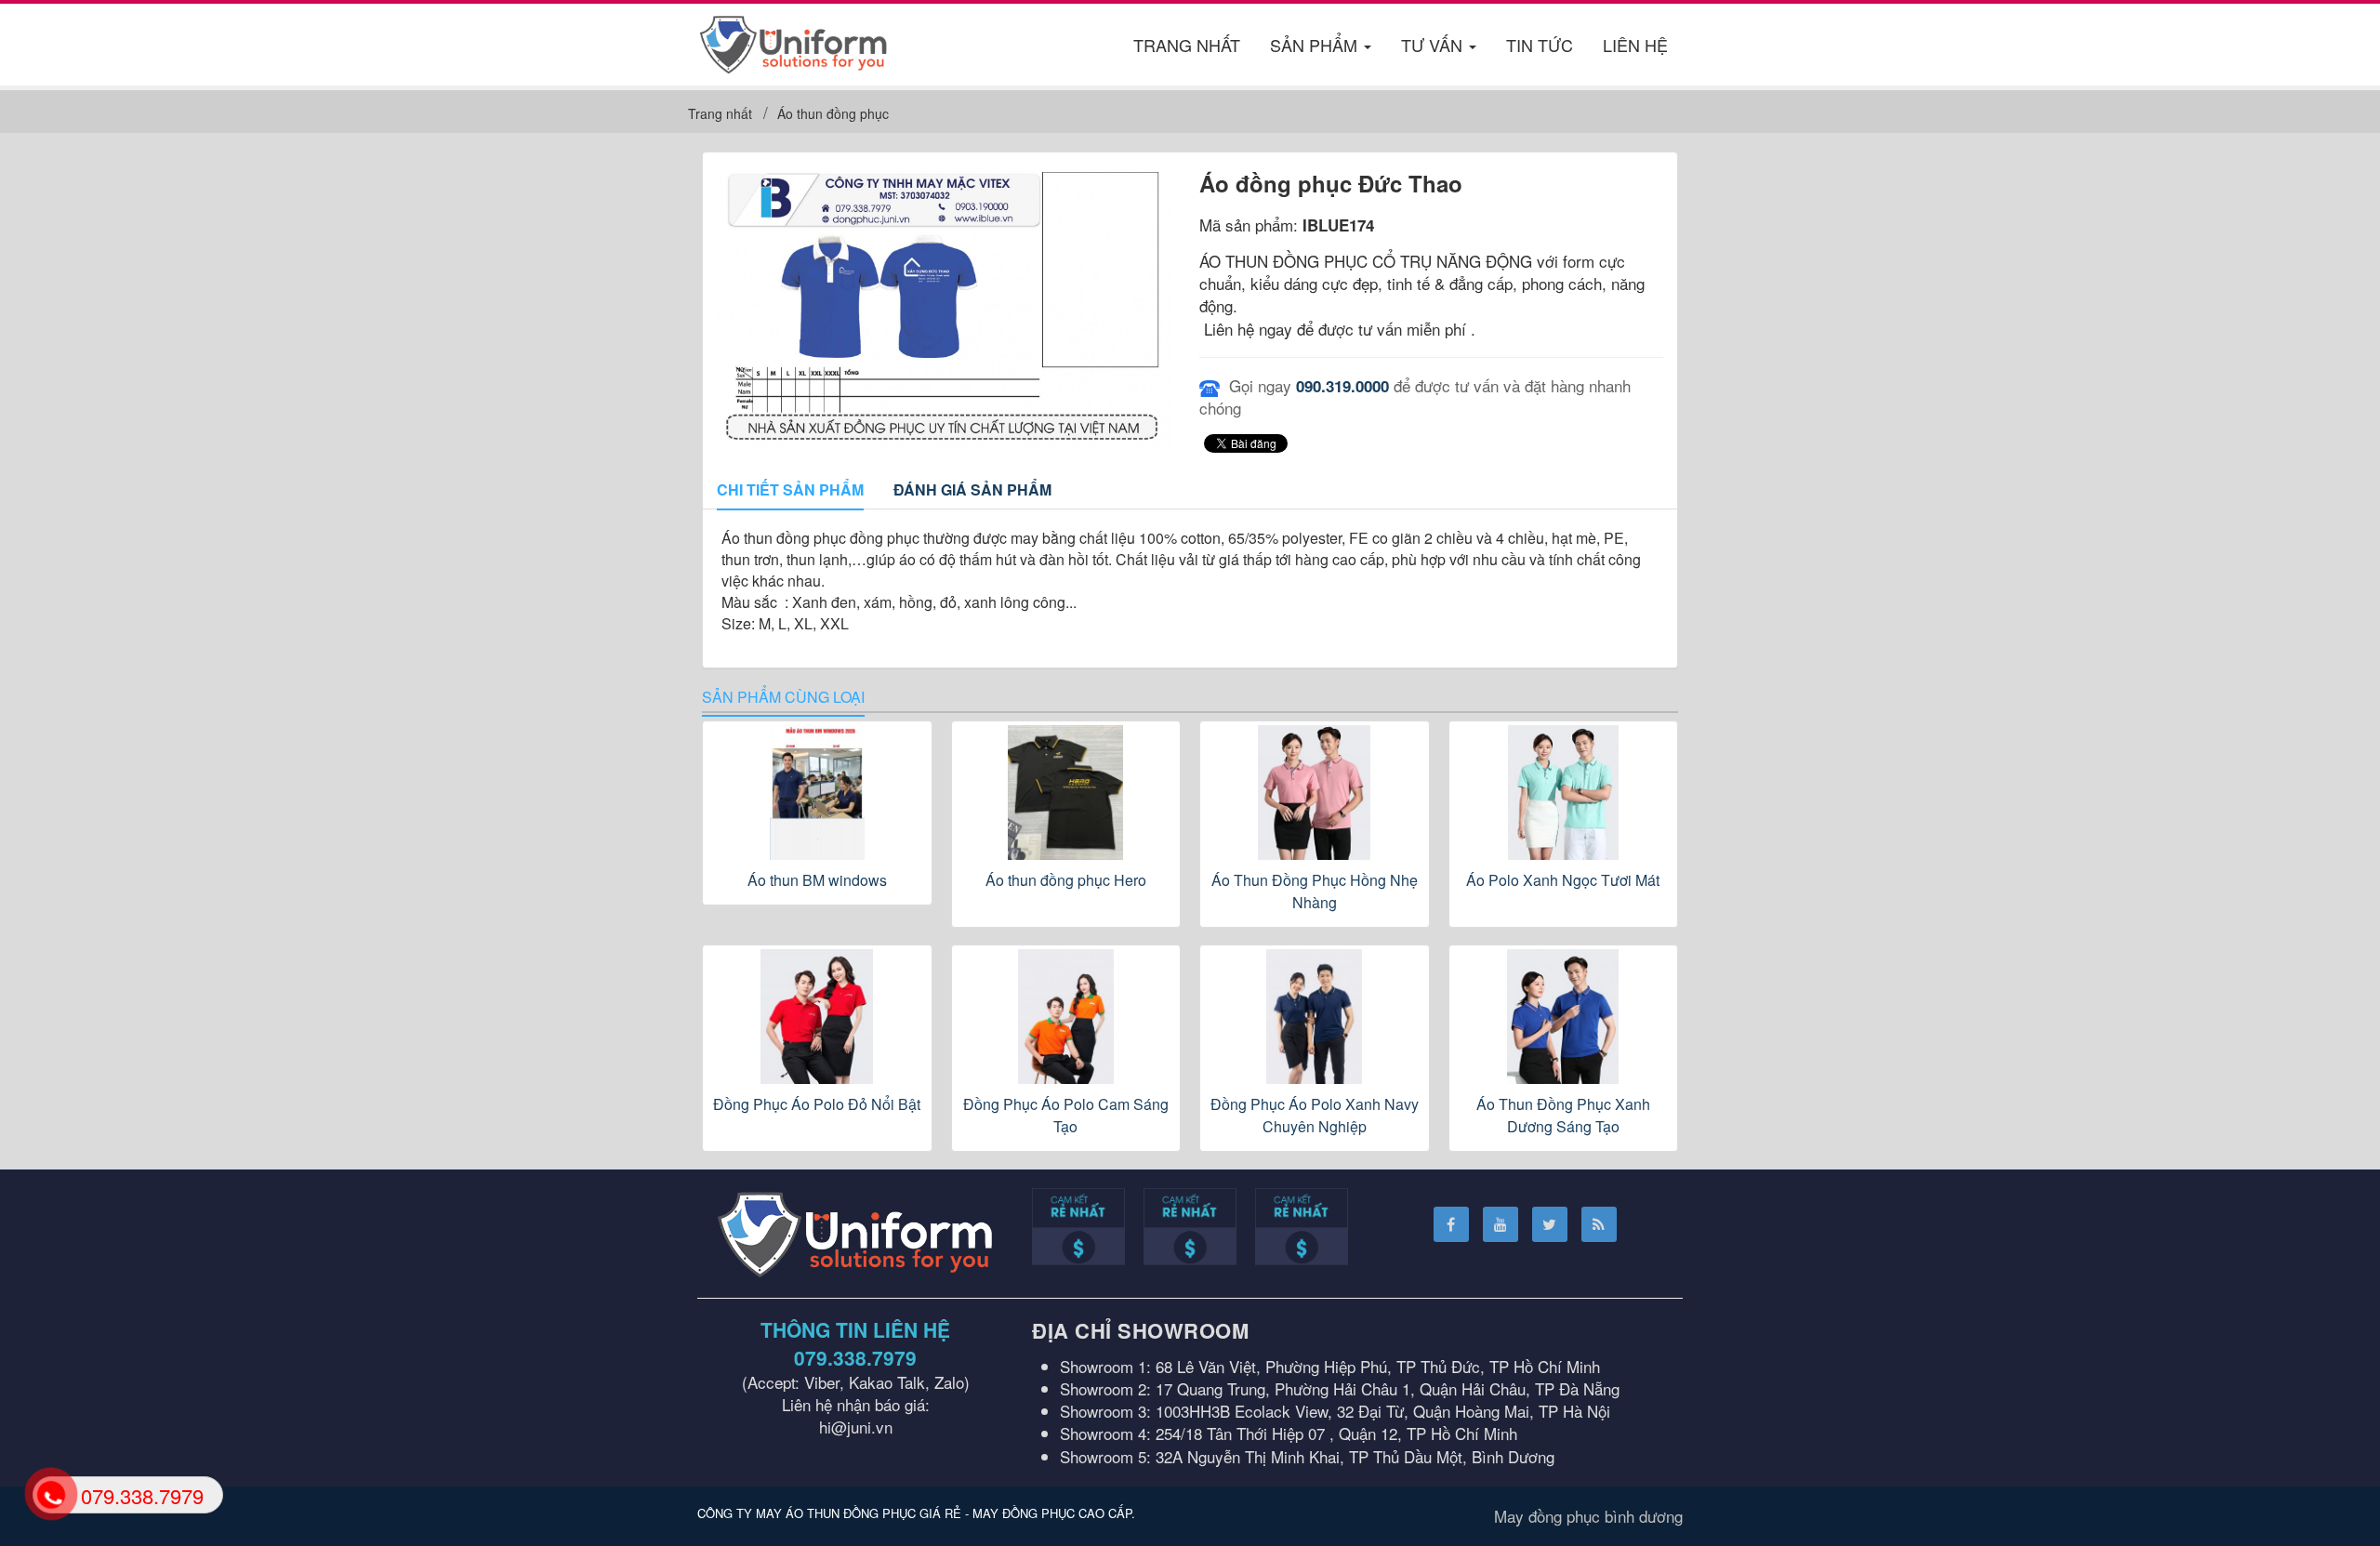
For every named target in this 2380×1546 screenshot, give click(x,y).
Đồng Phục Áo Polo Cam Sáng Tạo (1066, 1115)
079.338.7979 (855, 1357)
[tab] (790, 491)
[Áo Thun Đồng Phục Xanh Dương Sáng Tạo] (1564, 1017)
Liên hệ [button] (1635, 45)
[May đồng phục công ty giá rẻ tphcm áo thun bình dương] (793, 41)
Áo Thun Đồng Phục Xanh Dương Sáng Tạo (1563, 1115)
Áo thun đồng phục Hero (1066, 880)
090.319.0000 (1342, 386)
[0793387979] (50, 1493)
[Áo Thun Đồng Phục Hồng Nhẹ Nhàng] (1315, 793)
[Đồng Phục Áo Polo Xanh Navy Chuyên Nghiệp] (1315, 1017)
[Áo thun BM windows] (817, 793)
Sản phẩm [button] (1316, 45)
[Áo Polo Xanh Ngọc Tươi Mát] (1564, 793)
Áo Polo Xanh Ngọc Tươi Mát (1563, 880)
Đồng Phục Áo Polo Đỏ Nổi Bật (817, 1104)
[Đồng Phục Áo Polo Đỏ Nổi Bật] (817, 1017)
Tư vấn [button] (1434, 45)
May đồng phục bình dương (1588, 1516)
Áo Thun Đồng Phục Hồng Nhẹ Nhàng (1315, 891)
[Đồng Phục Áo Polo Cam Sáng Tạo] (1066, 1017)
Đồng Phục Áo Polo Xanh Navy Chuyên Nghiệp (1315, 1115)
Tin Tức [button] (1540, 45)
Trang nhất (1187, 45)
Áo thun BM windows (817, 880)
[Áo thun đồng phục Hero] (1066, 793)
